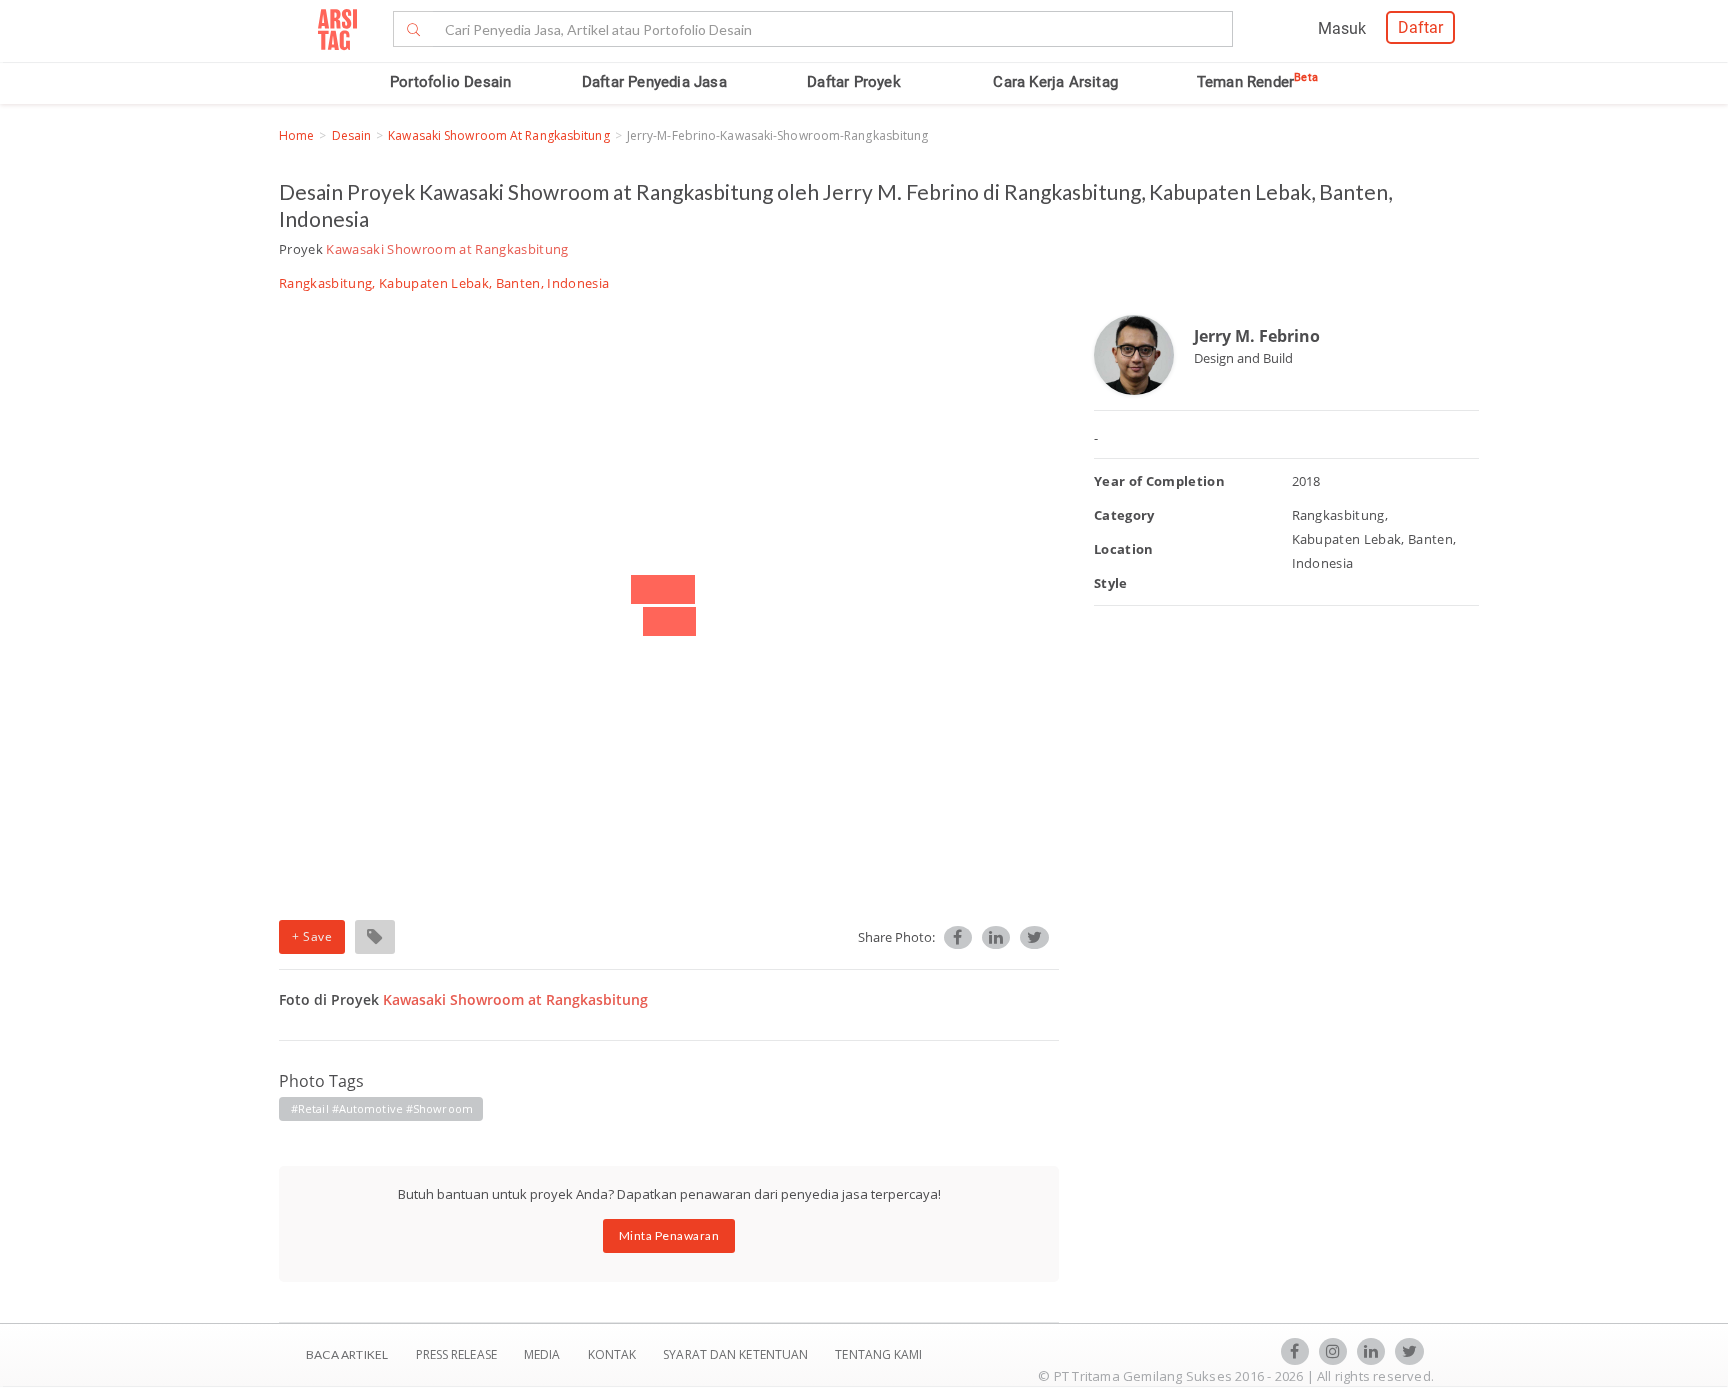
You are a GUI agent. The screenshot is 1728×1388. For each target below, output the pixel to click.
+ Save (312, 936)
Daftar (1420, 27)
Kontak (614, 1354)
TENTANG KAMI (878, 1354)
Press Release (456, 1354)
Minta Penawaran (669, 1235)
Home (296, 135)
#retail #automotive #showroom (382, 1108)
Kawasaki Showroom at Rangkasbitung (498, 135)
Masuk (1342, 28)
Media (544, 1354)
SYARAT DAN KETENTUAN (737, 1354)
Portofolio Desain (450, 82)
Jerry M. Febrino (1257, 336)
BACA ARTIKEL (347, 1354)
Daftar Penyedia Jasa (654, 82)
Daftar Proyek (854, 82)
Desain (352, 135)
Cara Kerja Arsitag (1055, 82)
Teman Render (1257, 82)
